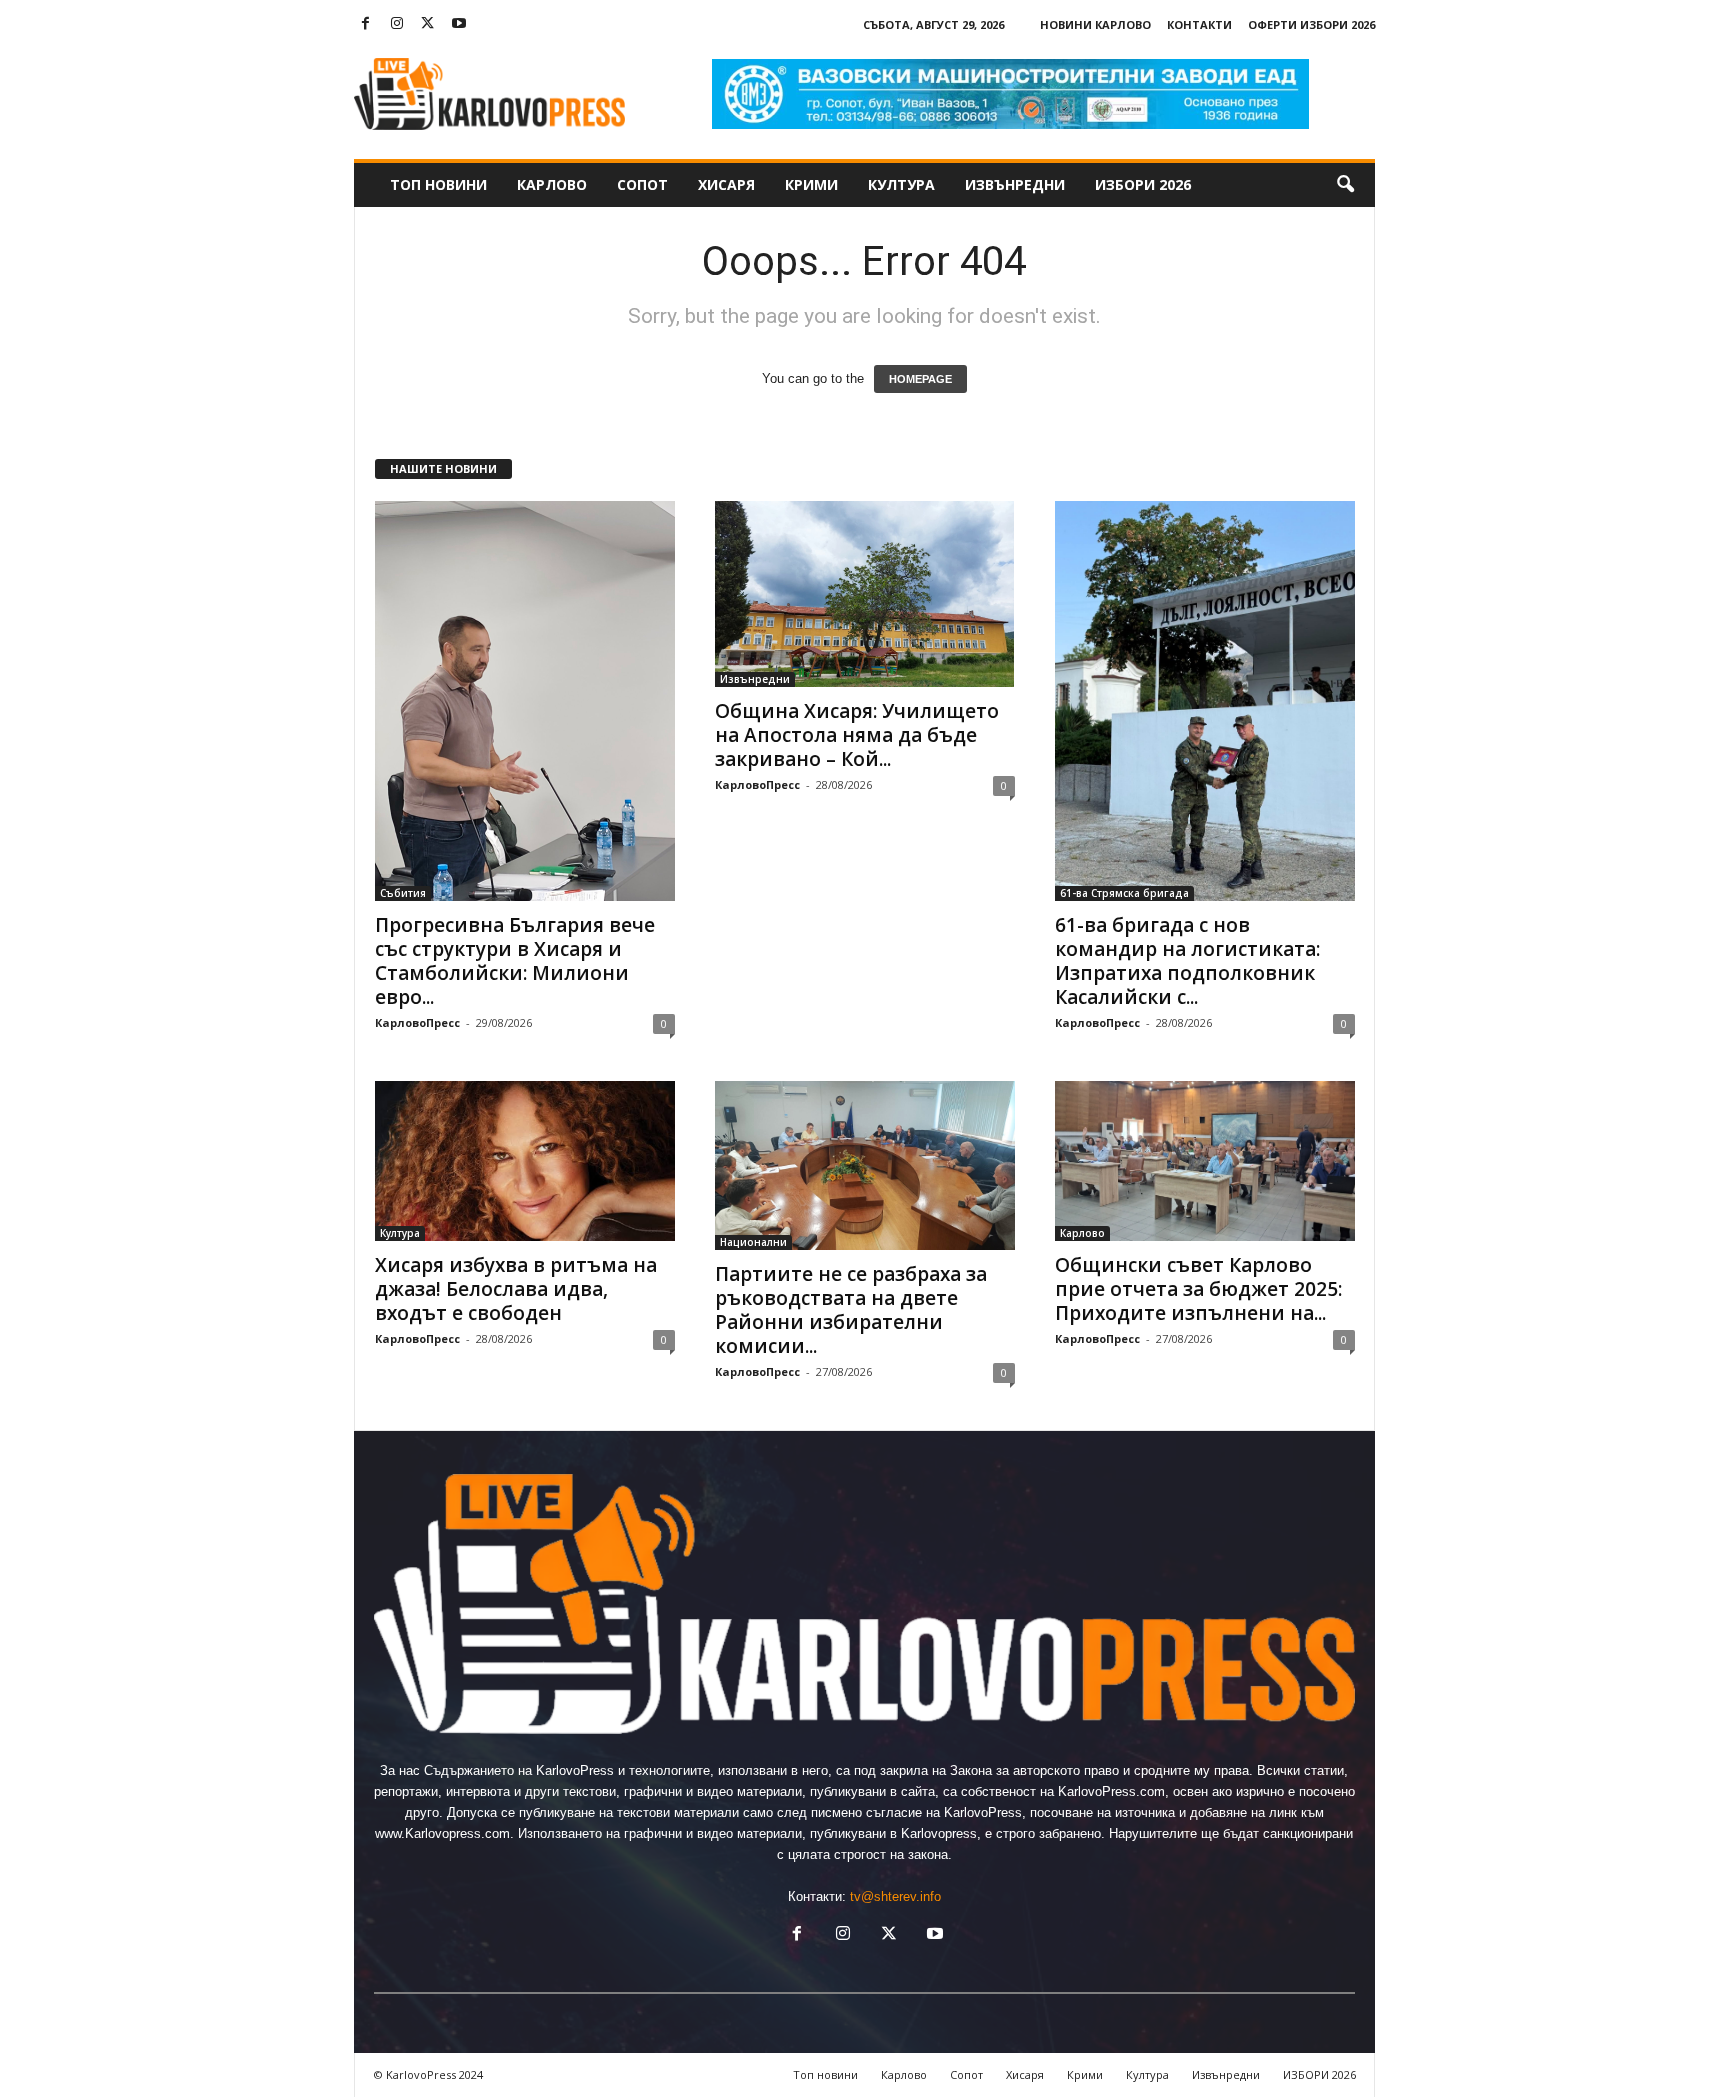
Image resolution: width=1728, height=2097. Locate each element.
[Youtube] (459, 24)
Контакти (1199, 24)
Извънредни (1015, 184)
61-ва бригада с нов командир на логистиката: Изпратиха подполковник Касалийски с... (1187, 961)
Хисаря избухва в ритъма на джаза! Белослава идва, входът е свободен (516, 1289)
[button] (1345, 185)
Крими (811, 184)
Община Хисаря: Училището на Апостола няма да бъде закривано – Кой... (857, 735)
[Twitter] (428, 24)
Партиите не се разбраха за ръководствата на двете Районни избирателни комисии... (851, 1310)
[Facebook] (366, 24)
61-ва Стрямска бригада (1124, 893)
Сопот (642, 184)
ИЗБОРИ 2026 (1143, 184)
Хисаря (726, 184)
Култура (901, 184)
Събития (403, 893)
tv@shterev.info (895, 1896)
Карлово (552, 184)
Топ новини (438, 184)
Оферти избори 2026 (1311, 24)
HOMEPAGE (920, 379)
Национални (753, 1242)
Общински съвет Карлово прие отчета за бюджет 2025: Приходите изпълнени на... (1198, 1289)
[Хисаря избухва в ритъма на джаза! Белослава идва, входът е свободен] (525, 1161)
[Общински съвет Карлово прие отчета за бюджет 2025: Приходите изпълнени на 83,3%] (1205, 1161)
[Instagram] (397, 24)
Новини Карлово (1095, 24)
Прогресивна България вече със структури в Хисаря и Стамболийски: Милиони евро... (515, 961)
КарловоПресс (417, 1022)
